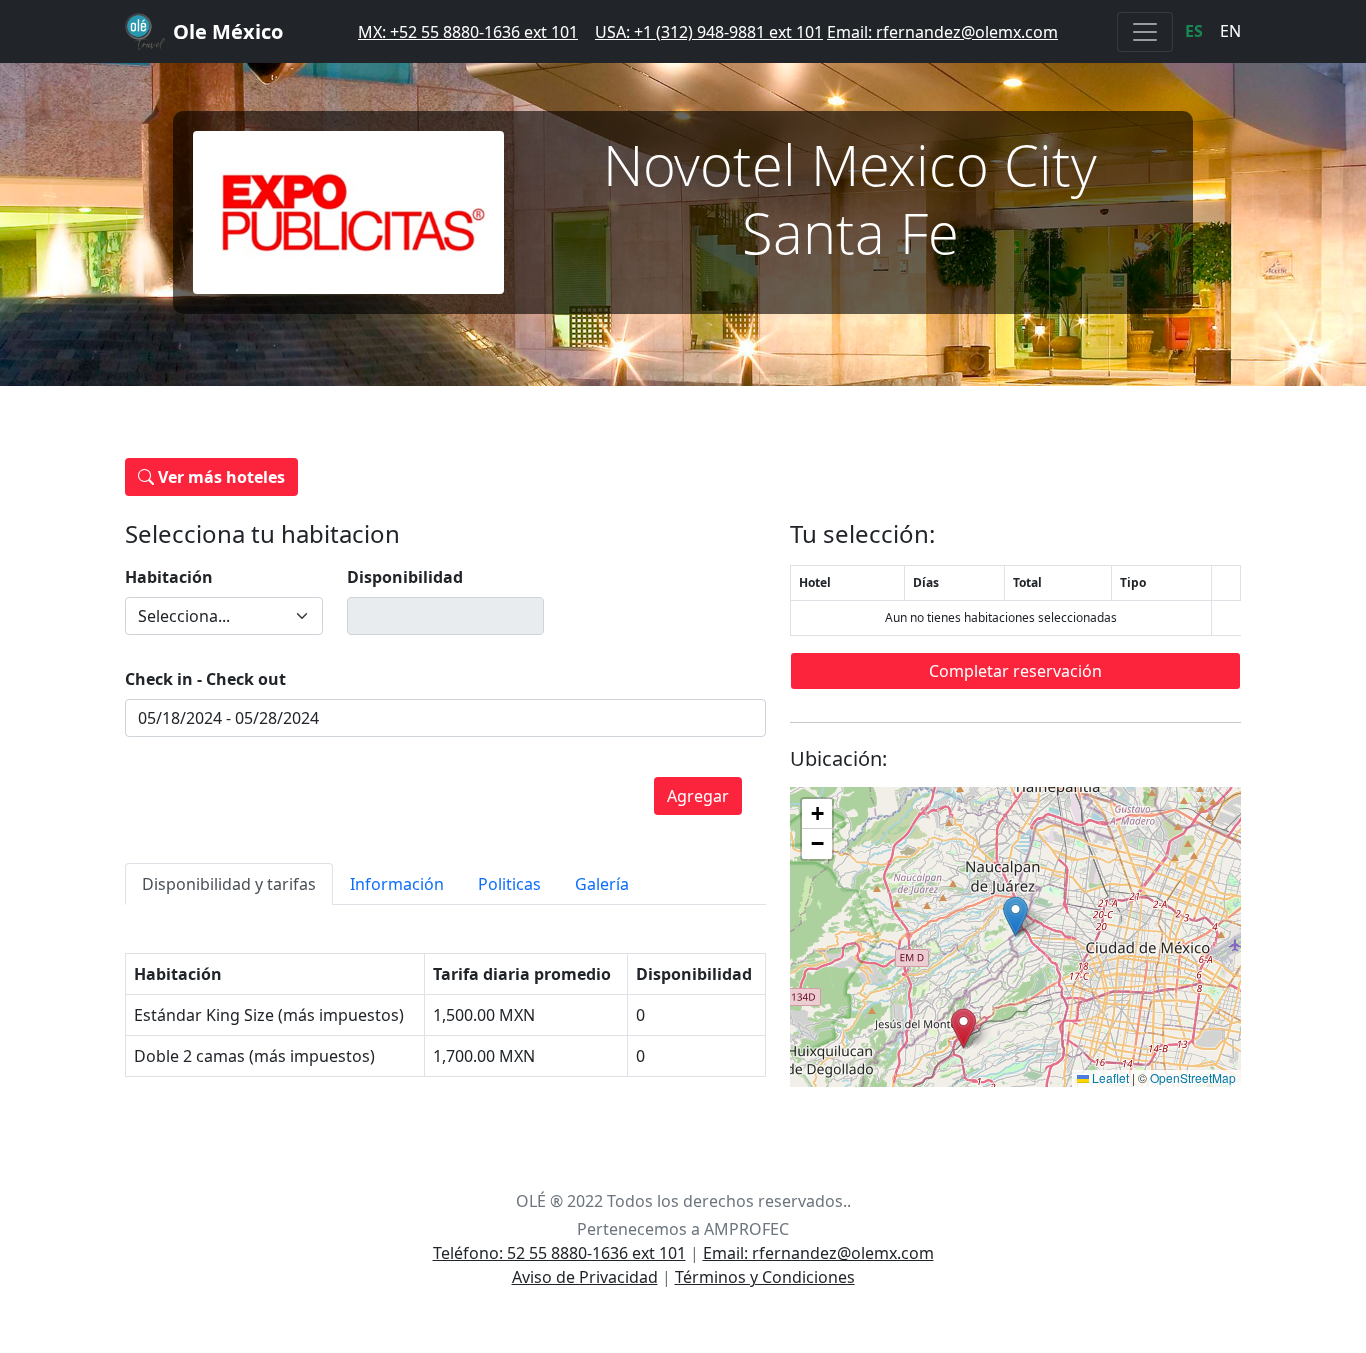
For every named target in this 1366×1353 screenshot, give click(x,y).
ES (1194, 31)
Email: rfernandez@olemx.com (942, 32)
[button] (1015, 916)
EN (1230, 31)
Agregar (698, 796)
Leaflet (1109, 1077)
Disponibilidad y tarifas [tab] (229, 884)
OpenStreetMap (1193, 1077)
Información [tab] (397, 884)
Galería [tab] (602, 884)
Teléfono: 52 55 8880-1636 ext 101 (559, 1253)
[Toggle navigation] (1145, 32)
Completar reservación (1015, 671)
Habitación (169, 577)
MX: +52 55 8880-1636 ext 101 (468, 32)
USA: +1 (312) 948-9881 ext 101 (709, 32)
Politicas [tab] (509, 884)
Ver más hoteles (219, 477)
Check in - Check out (205, 679)
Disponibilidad (405, 577)
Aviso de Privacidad (585, 1277)
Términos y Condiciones (765, 1277)
